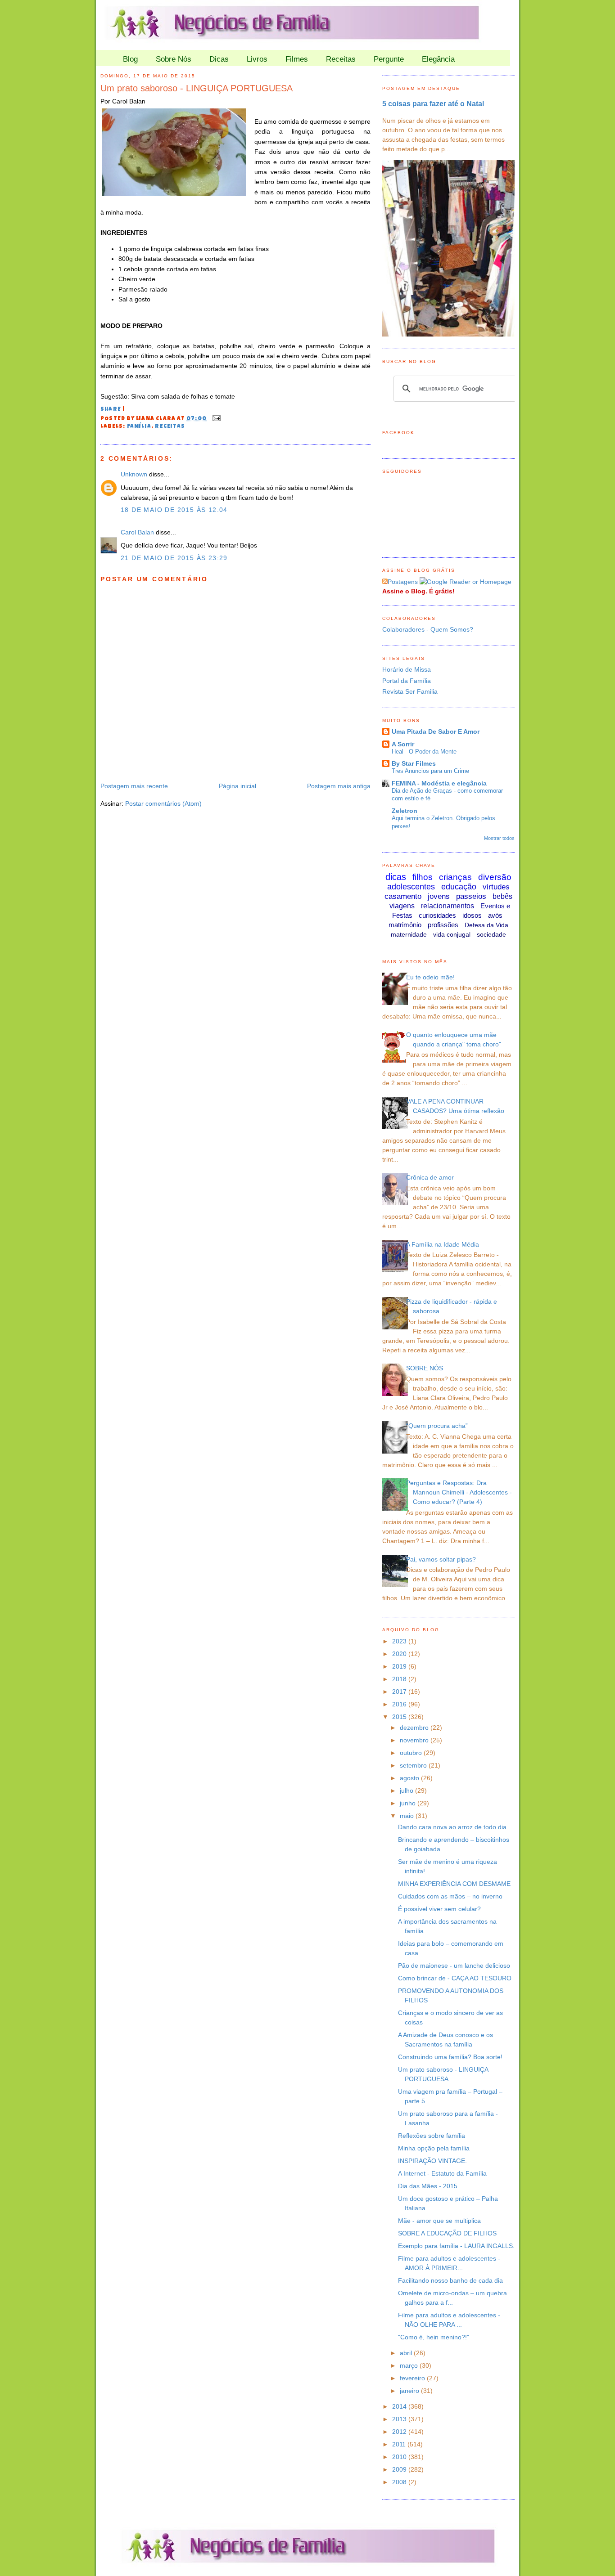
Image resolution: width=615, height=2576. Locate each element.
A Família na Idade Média (443, 1244)
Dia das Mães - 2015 (428, 2186)
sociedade (491, 934)
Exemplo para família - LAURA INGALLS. (456, 2246)
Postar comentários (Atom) (163, 803)
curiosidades (437, 915)
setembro (414, 1765)
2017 (400, 1692)
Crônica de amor (430, 1177)
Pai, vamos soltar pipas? (441, 1559)
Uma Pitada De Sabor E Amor (436, 732)
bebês (502, 896)
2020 (400, 1654)
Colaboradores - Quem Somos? (428, 629)
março (410, 2365)
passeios (471, 896)
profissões (443, 925)
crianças (455, 877)
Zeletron (405, 811)
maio (408, 1816)
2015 (400, 1717)
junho (409, 1803)
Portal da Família (407, 681)
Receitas (341, 59)
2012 (400, 2432)
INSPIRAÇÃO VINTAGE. (432, 2161)
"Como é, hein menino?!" (434, 2337)
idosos (472, 915)
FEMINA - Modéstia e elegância (439, 783)
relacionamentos (448, 906)
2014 (400, 2406)
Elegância (438, 59)
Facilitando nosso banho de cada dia (450, 2280)
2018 (400, 1679)
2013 (400, 2419)
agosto (410, 1778)
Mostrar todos (499, 838)
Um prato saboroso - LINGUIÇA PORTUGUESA (197, 88)
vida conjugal (452, 934)
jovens (439, 896)
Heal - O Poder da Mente (424, 752)
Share (111, 410)
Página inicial (237, 786)
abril (407, 2353)
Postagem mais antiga (339, 786)
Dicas (219, 59)
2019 (400, 1666)
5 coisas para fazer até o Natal (433, 103)
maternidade (409, 934)
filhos (423, 877)
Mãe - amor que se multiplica (439, 2221)
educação (459, 887)
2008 (400, 2482)
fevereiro (413, 2378)
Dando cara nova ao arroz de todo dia (452, 1827)
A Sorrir (403, 744)
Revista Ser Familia (410, 691)
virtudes (496, 887)
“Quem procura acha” (437, 1426)
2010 (400, 2457)
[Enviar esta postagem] (215, 419)
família (139, 427)
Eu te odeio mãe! (430, 977)
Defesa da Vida (486, 925)
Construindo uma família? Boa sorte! (450, 2057)
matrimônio (405, 925)
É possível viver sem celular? (439, 1909)
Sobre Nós (174, 59)
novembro (415, 1740)
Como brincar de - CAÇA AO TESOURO (455, 1978)
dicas (396, 877)
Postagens (403, 582)
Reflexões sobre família (432, 2136)
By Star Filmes (414, 763)
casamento (403, 896)
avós (495, 915)
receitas (170, 427)
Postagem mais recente (134, 786)
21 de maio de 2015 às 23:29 (174, 558)
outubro (412, 1753)
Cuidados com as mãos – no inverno (450, 1896)
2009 (400, 2469)
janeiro (410, 2391)
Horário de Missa (407, 669)
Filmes (297, 59)
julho (407, 1791)
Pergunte (389, 59)
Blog (130, 59)
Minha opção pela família (434, 2148)
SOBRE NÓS (425, 1368)
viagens (402, 906)
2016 (400, 1704)
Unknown (134, 474)
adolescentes (411, 887)
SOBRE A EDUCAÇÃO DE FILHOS (447, 2233)
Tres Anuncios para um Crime (430, 771)
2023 (400, 1641)
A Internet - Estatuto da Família (442, 2173)
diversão (495, 877)
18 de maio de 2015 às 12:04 (174, 510)
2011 (400, 2444)
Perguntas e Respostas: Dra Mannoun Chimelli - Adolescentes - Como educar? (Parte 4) (459, 1492)
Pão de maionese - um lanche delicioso (454, 1966)
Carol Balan (137, 532)
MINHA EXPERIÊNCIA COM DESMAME (454, 1884)
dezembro (415, 1728)
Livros (257, 59)
